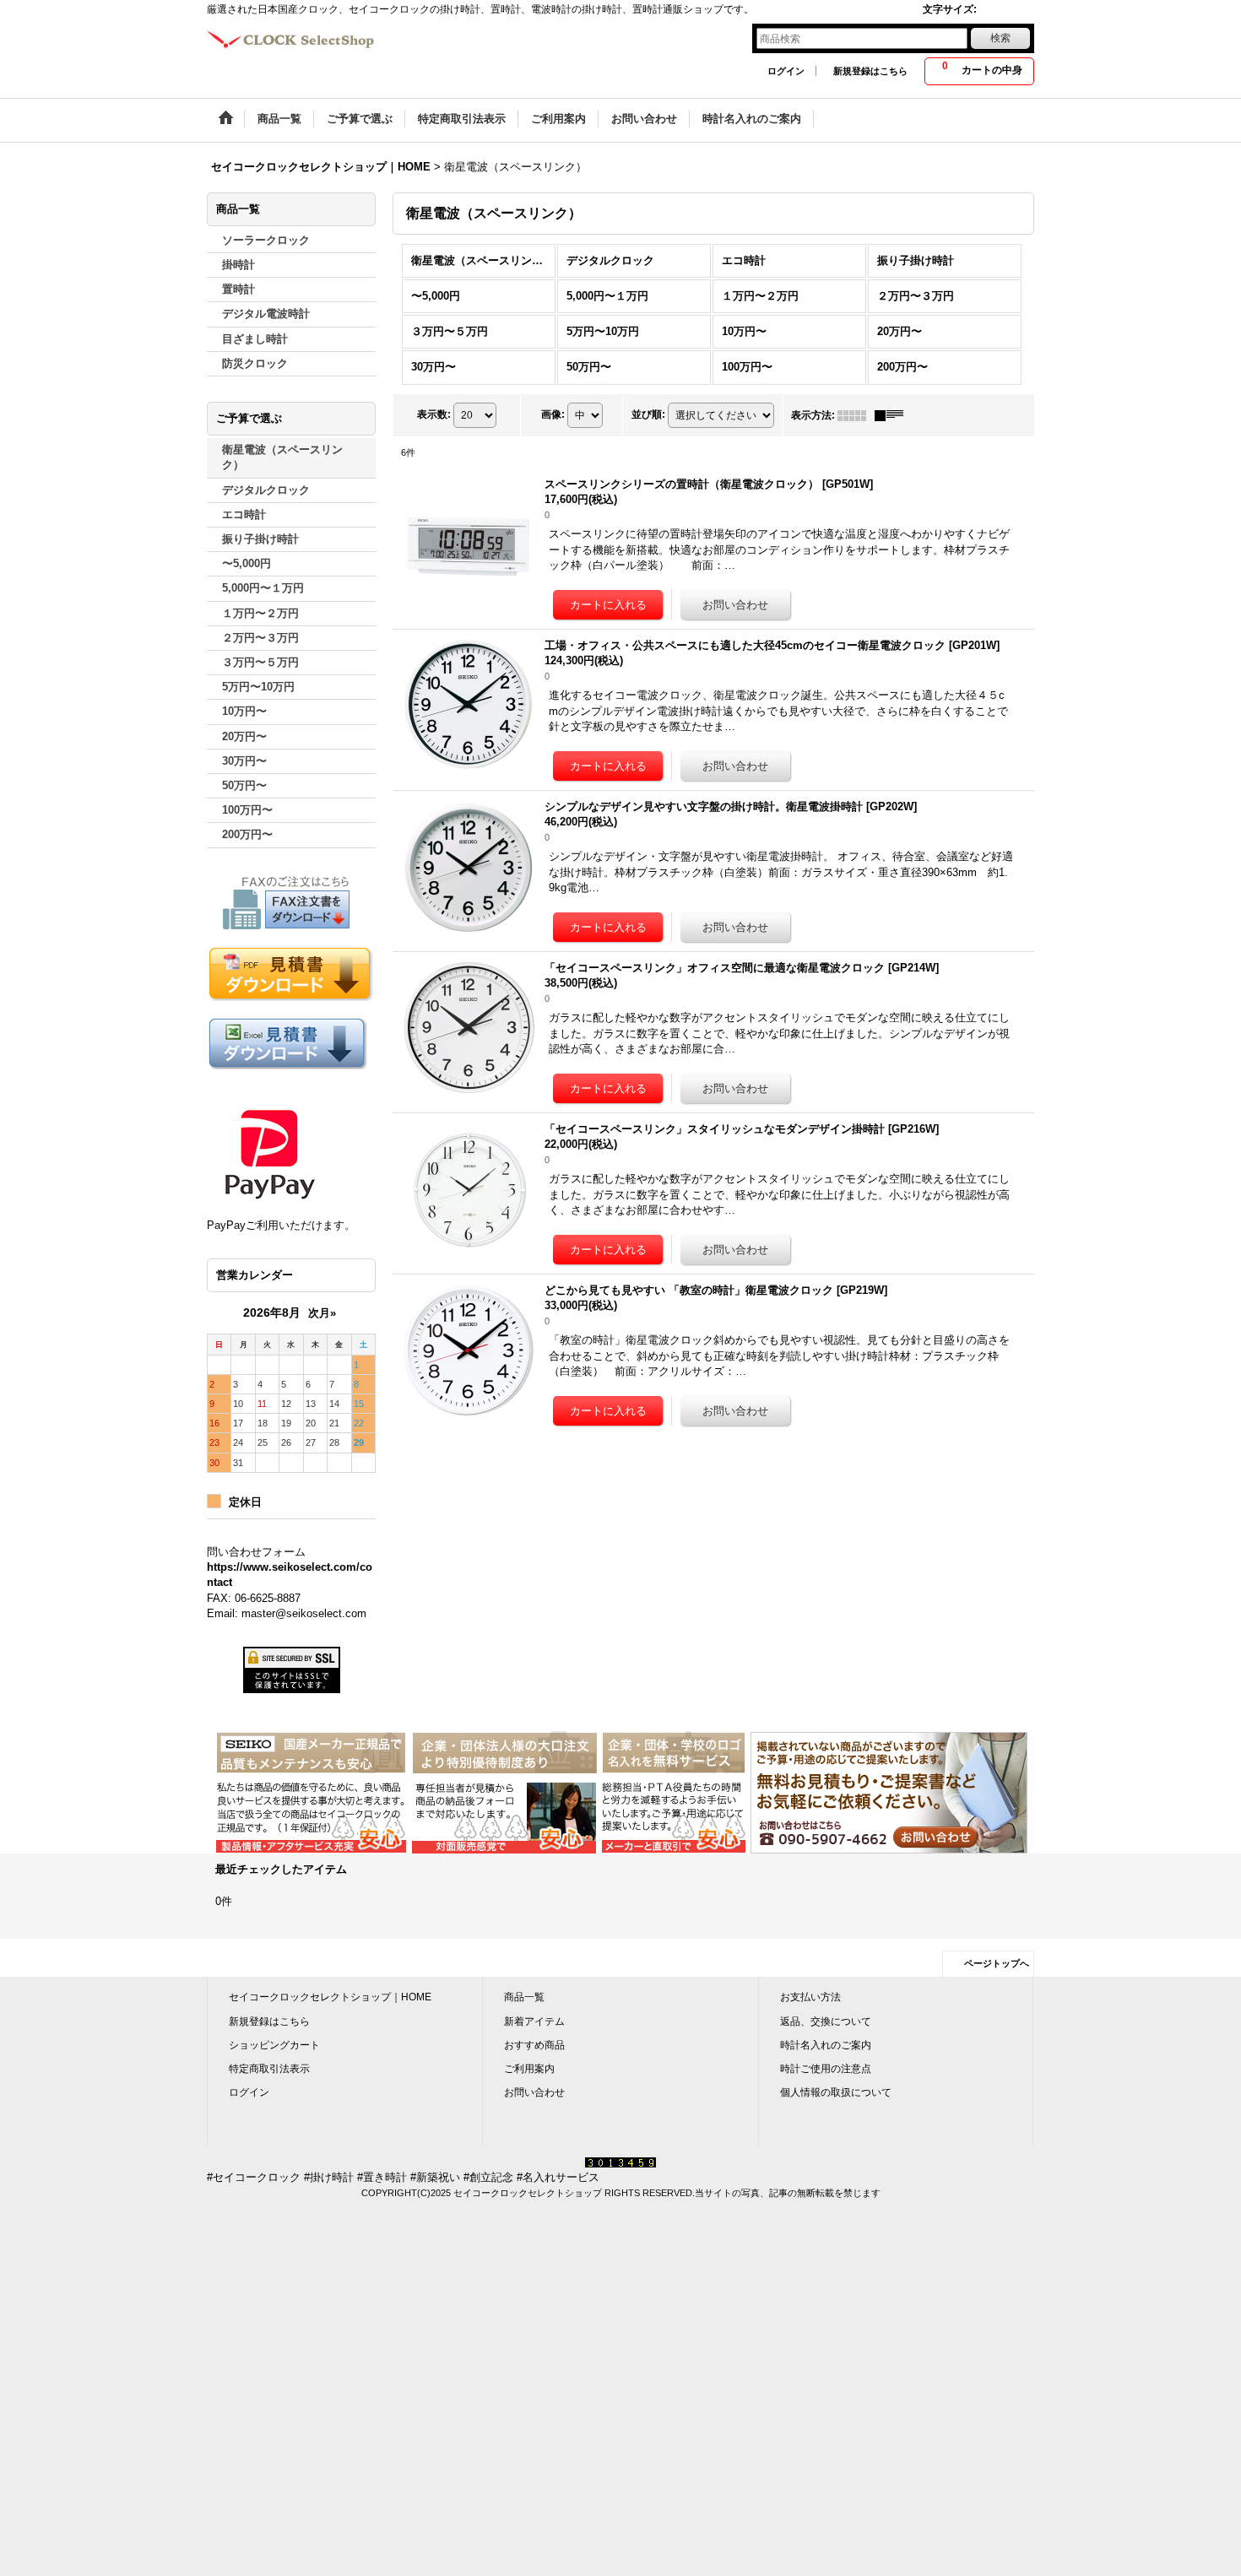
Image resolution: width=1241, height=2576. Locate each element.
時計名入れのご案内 (826, 2045)
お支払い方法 (810, 1997)
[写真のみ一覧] (856, 415)
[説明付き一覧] (893, 415)
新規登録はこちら (870, 71)
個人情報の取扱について (836, 2092)
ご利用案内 (529, 2069)
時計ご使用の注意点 (826, 2069)
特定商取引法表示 (269, 2069)
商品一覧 (524, 1997)
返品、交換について (826, 2021)
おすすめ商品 (534, 2045)
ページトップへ (997, 1963)
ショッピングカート (274, 2045)
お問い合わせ (534, 2092)
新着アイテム (534, 2021)
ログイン (786, 71)
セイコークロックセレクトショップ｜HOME (330, 1997)
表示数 (434, 414)
